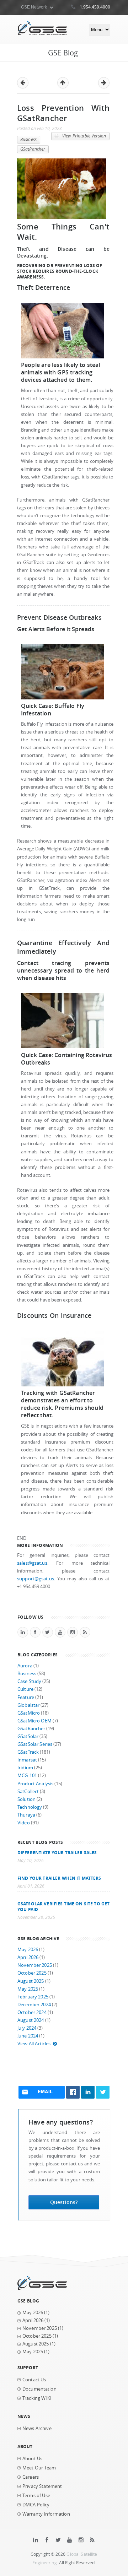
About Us (32, 2459)
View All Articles (34, 2044)
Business (28, 139)
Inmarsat (27, 1760)
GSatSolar (28, 1736)
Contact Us (34, 2380)
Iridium (25, 1768)
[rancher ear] (63, 357)
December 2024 (34, 2005)
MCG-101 (27, 1776)
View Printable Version (84, 136)
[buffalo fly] (63, 698)
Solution (26, 1799)
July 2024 (27, 2028)
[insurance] (63, 1385)
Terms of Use (36, 2496)
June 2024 (28, 2036)
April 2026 (28, 1957)
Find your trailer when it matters (59, 1878)
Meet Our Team (39, 2468)
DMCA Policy (36, 2505)
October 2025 (32, 1973)
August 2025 (31, 1981)
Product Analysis (35, 1784)
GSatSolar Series (35, 1744)
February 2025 (33, 1997)
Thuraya (26, 1815)
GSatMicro (29, 1713)
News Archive (37, 2428)
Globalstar (28, 1705)
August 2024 (31, 2020)
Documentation (39, 2389)
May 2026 (28, 1950)
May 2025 (28, 1989)
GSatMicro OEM (34, 1721)
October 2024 (32, 2012)
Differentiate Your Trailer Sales (57, 1852)
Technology (30, 1807)
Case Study (29, 1681)
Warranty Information (46, 2514)
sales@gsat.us (32, 1563)
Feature (26, 1697)
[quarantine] (63, 1047)
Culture (25, 1689)
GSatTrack (28, 1752)
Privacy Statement (42, 2486)
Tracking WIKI (37, 2398)
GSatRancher (33, 149)
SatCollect (28, 1792)
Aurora (25, 1666)
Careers (31, 2477)
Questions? (64, 2202)
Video (24, 1823)
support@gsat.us (36, 1579)
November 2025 (35, 1965)
